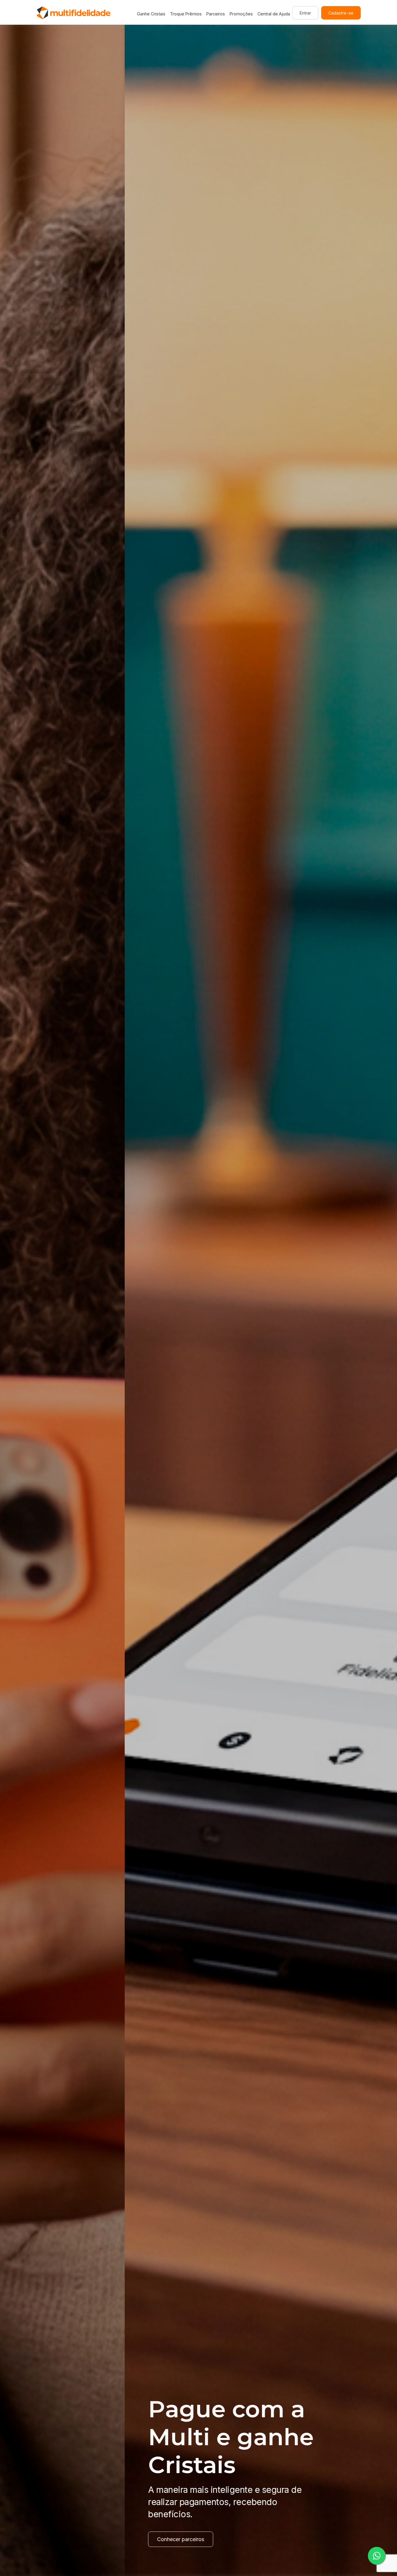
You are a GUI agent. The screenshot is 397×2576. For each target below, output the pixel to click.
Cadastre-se (341, 13)
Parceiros (216, 14)
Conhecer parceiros (56, 2539)
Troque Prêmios (186, 14)
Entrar (305, 13)
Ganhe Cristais (151, 14)
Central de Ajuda (274, 14)
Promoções (241, 14)
